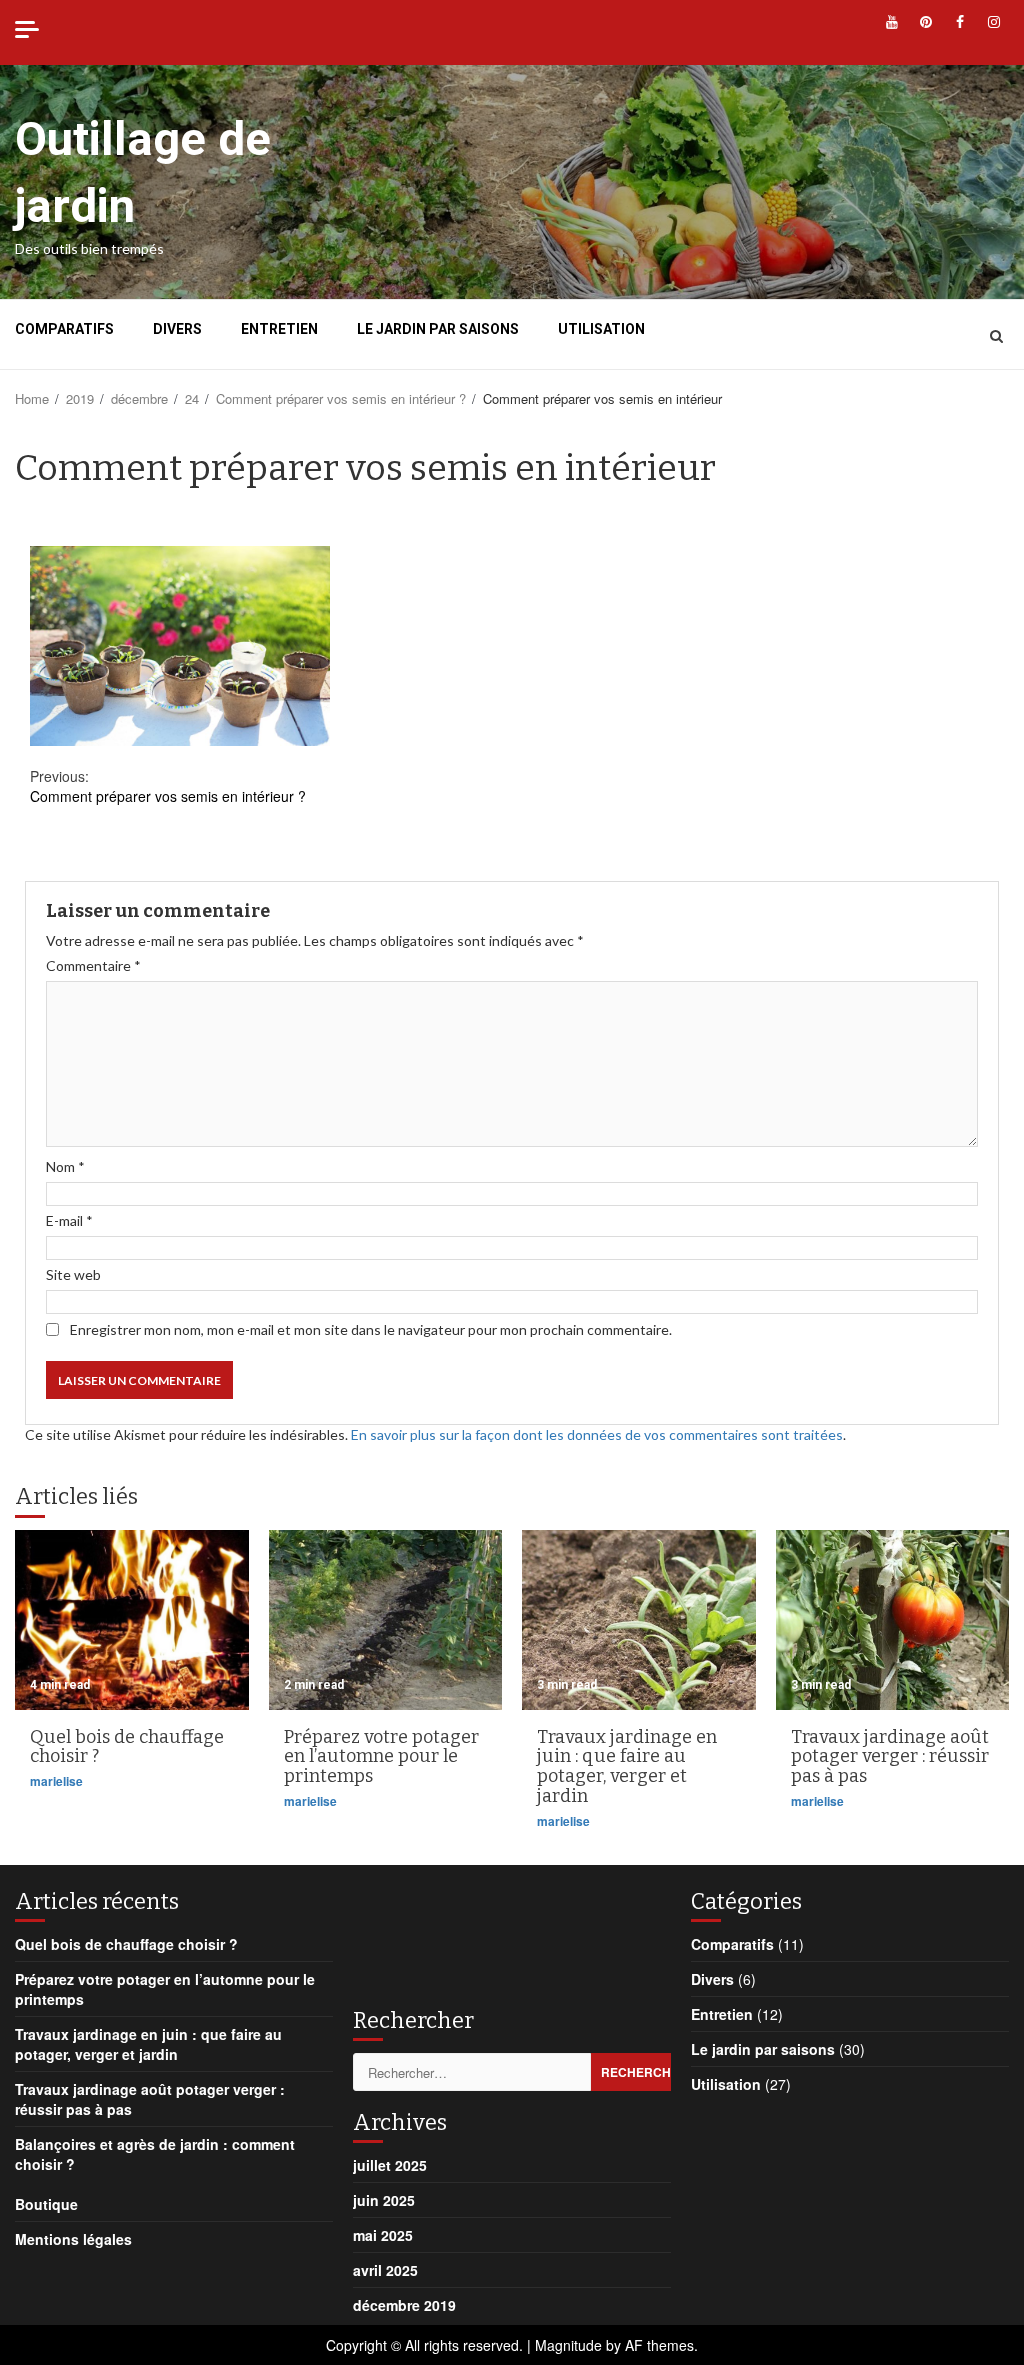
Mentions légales (73, 2239)
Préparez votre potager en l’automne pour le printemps (386, 1620)
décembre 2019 (404, 2305)
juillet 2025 (390, 2165)
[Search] (996, 335)
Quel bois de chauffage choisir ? (132, 1620)
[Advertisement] (513, 1935)
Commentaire (93, 965)
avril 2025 (385, 2270)
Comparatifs (64, 329)
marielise (56, 1781)
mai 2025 (383, 2235)
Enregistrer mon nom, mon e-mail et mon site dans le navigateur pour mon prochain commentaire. (371, 1329)
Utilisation (601, 329)
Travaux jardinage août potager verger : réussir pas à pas (893, 1620)
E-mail (69, 1220)
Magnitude (568, 2345)
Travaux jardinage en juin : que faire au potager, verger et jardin (639, 1620)
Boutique (46, 2204)
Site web (73, 1274)
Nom (65, 1166)
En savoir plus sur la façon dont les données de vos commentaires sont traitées (597, 1434)
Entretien (279, 329)
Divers (177, 329)
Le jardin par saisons (438, 329)
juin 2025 (384, 2200)
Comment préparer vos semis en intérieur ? (168, 786)
